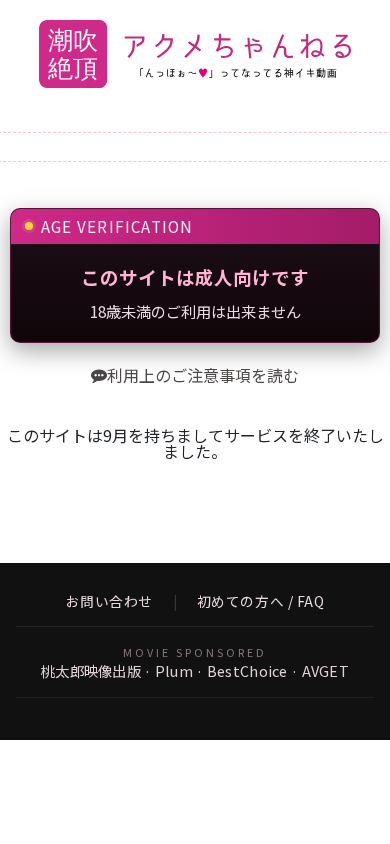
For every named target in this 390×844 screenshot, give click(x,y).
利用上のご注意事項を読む (203, 375)
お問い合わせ (109, 602)
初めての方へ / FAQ (261, 602)
